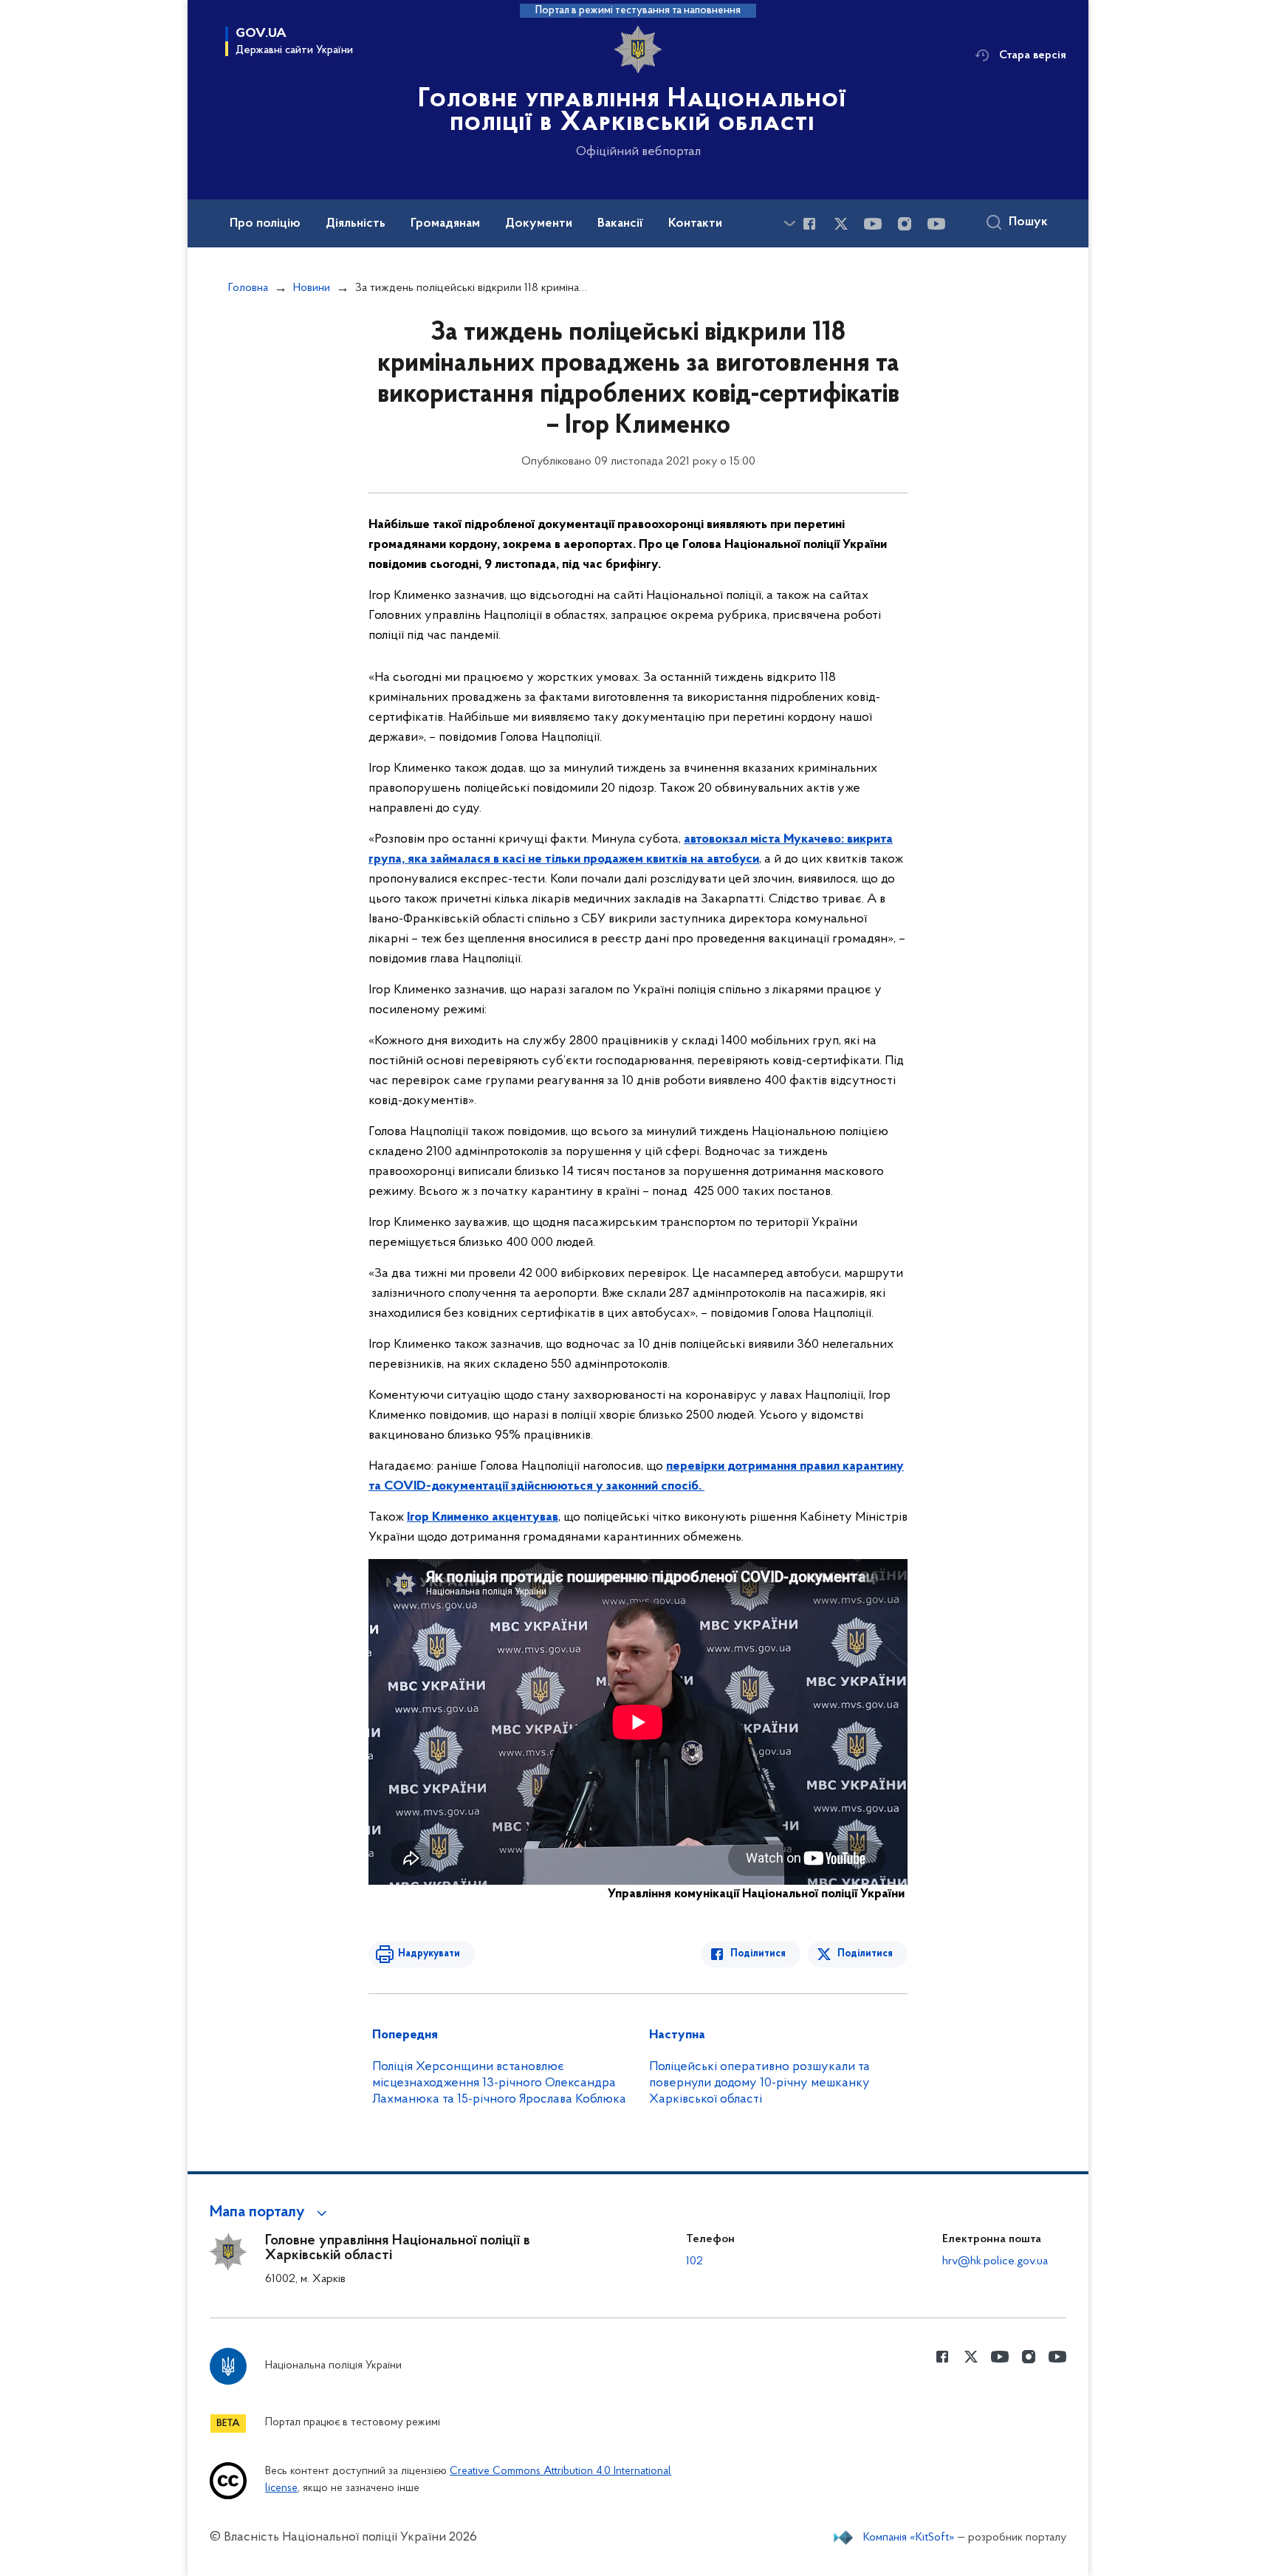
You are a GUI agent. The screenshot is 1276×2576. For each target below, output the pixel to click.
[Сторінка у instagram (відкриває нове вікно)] (905, 224)
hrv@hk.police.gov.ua (995, 2261)
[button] (271, 2213)
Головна (248, 288)
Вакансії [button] (620, 224)
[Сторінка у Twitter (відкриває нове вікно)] (841, 224)
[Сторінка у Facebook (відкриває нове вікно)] (809, 224)
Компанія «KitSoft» (909, 2538)
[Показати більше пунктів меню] (789, 223)
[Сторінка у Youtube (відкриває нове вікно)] (873, 224)
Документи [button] (539, 224)
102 (694, 2261)
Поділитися (758, 1954)
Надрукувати (429, 1954)
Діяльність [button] (356, 224)
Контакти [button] (695, 224)
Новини (312, 288)
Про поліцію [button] (265, 224)
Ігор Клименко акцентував (483, 1518)
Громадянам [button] (445, 224)
